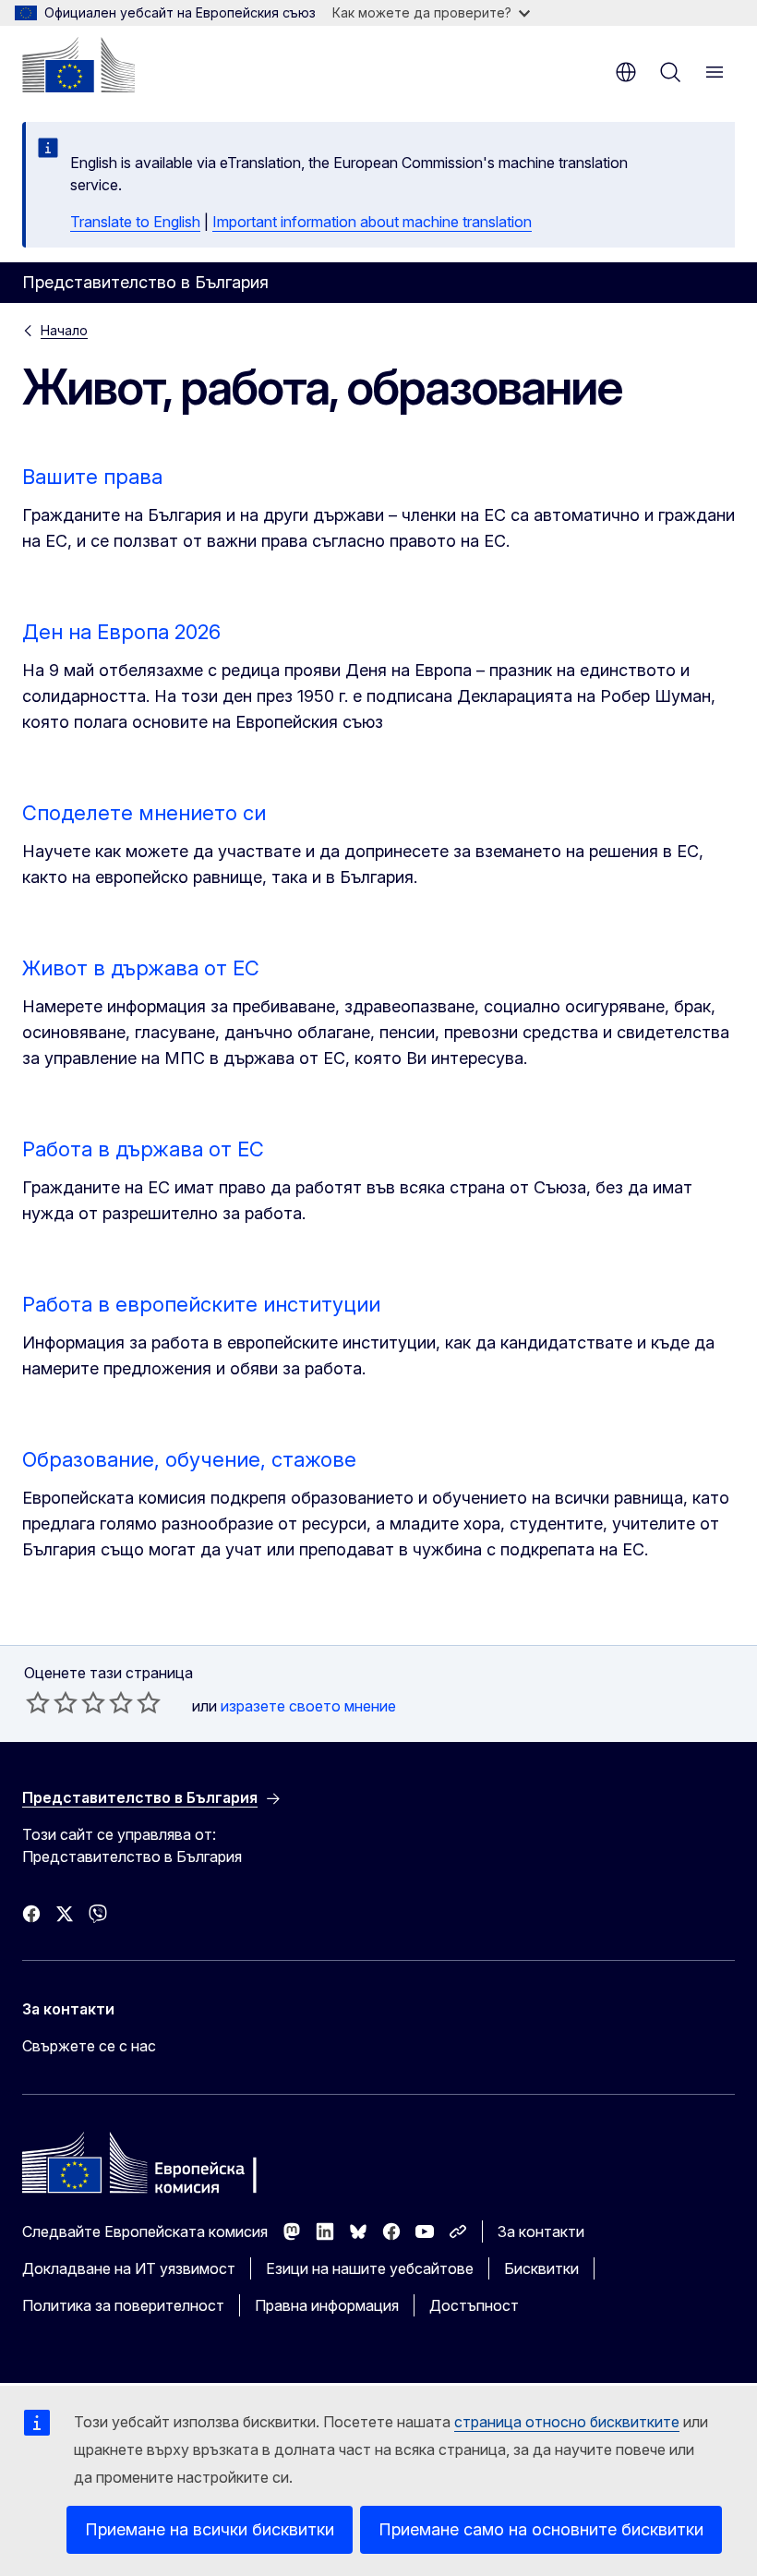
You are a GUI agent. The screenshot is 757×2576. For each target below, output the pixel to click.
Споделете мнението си (144, 813)
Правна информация (327, 2305)
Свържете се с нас (89, 2046)
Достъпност (474, 2305)
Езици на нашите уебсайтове (370, 2268)
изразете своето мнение (308, 1706)
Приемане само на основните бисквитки (541, 2529)
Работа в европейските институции (201, 1304)
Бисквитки (541, 2268)
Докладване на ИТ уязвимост (129, 2268)
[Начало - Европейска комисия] (78, 65)
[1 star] (38, 1702)
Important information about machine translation (372, 222)
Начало (64, 330)
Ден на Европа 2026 (121, 632)
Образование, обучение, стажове (189, 1459)
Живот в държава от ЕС (141, 968)
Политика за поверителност (123, 2305)
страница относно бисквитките (567, 2422)
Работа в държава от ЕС (143, 1149)
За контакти (541, 2231)
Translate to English (135, 222)
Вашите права (92, 477)
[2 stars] (52, 1702)
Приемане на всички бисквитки (210, 2529)
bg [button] (626, 72)
